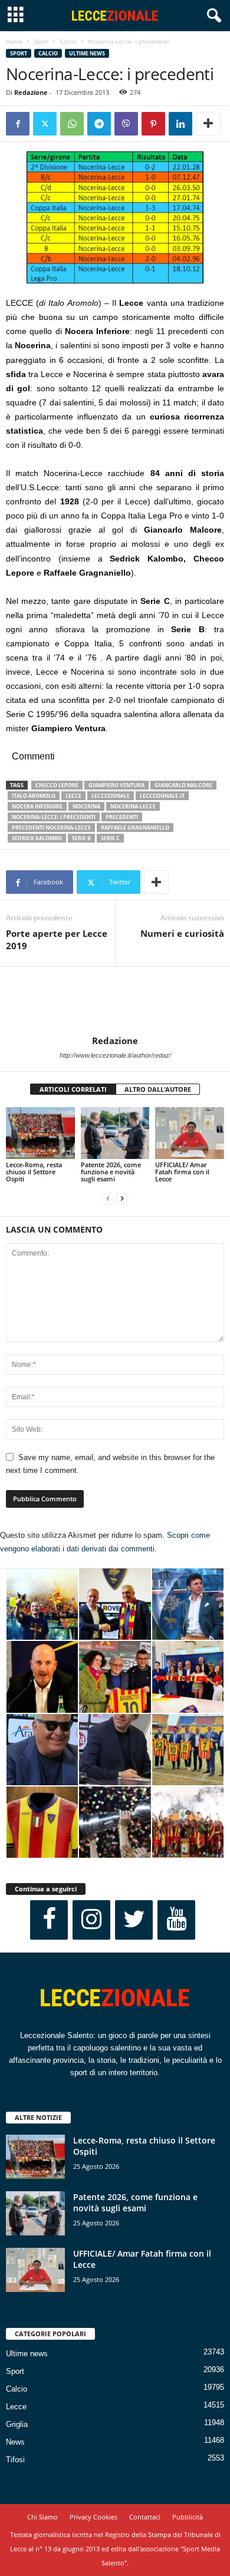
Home (14, 41)
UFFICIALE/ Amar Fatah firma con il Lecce (182, 1172)
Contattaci (145, 2517)
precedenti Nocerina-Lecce (51, 828)
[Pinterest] (153, 124)
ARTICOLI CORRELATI (73, 1089)
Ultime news (87, 53)
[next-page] (122, 1199)
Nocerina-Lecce (133, 806)
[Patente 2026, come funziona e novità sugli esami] (115, 1133)
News (15, 2442)
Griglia (17, 2424)
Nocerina (86, 806)
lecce (73, 796)
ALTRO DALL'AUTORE (158, 1089)
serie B (81, 838)
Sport (41, 41)
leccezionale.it (162, 796)
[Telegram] (99, 124)
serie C (110, 838)
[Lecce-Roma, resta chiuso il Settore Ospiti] (40, 1133)
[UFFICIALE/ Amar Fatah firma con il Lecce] (190, 1133)
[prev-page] (108, 1199)
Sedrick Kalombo (37, 838)
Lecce (16, 2407)
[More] (208, 124)
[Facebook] (18, 124)
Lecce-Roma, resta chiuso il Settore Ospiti (34, 1172)
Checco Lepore (57, 785)
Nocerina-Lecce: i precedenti (54, 817)
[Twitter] (45, 124)
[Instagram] (91, 1920)
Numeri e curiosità (182, 933)
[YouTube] (176, 1920)
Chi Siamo (42, 2517)
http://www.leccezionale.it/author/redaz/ (115, 1055)
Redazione (31, 92)
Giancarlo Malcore (183, 785)
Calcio (68, 41)
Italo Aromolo (34, 796)
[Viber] (126, 124)
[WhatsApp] (72, 124)
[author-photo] (115, 1001)
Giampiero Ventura (116, 785)
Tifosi (15, 2460)
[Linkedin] (180, 124)
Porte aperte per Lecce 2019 (57, 939)
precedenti (122, 817)
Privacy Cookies (93, 2517)
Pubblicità (188, 2517)
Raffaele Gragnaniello (135, 828)
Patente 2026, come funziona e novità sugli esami (111, 1172)
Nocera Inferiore (37, 806)
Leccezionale (111, 796)
